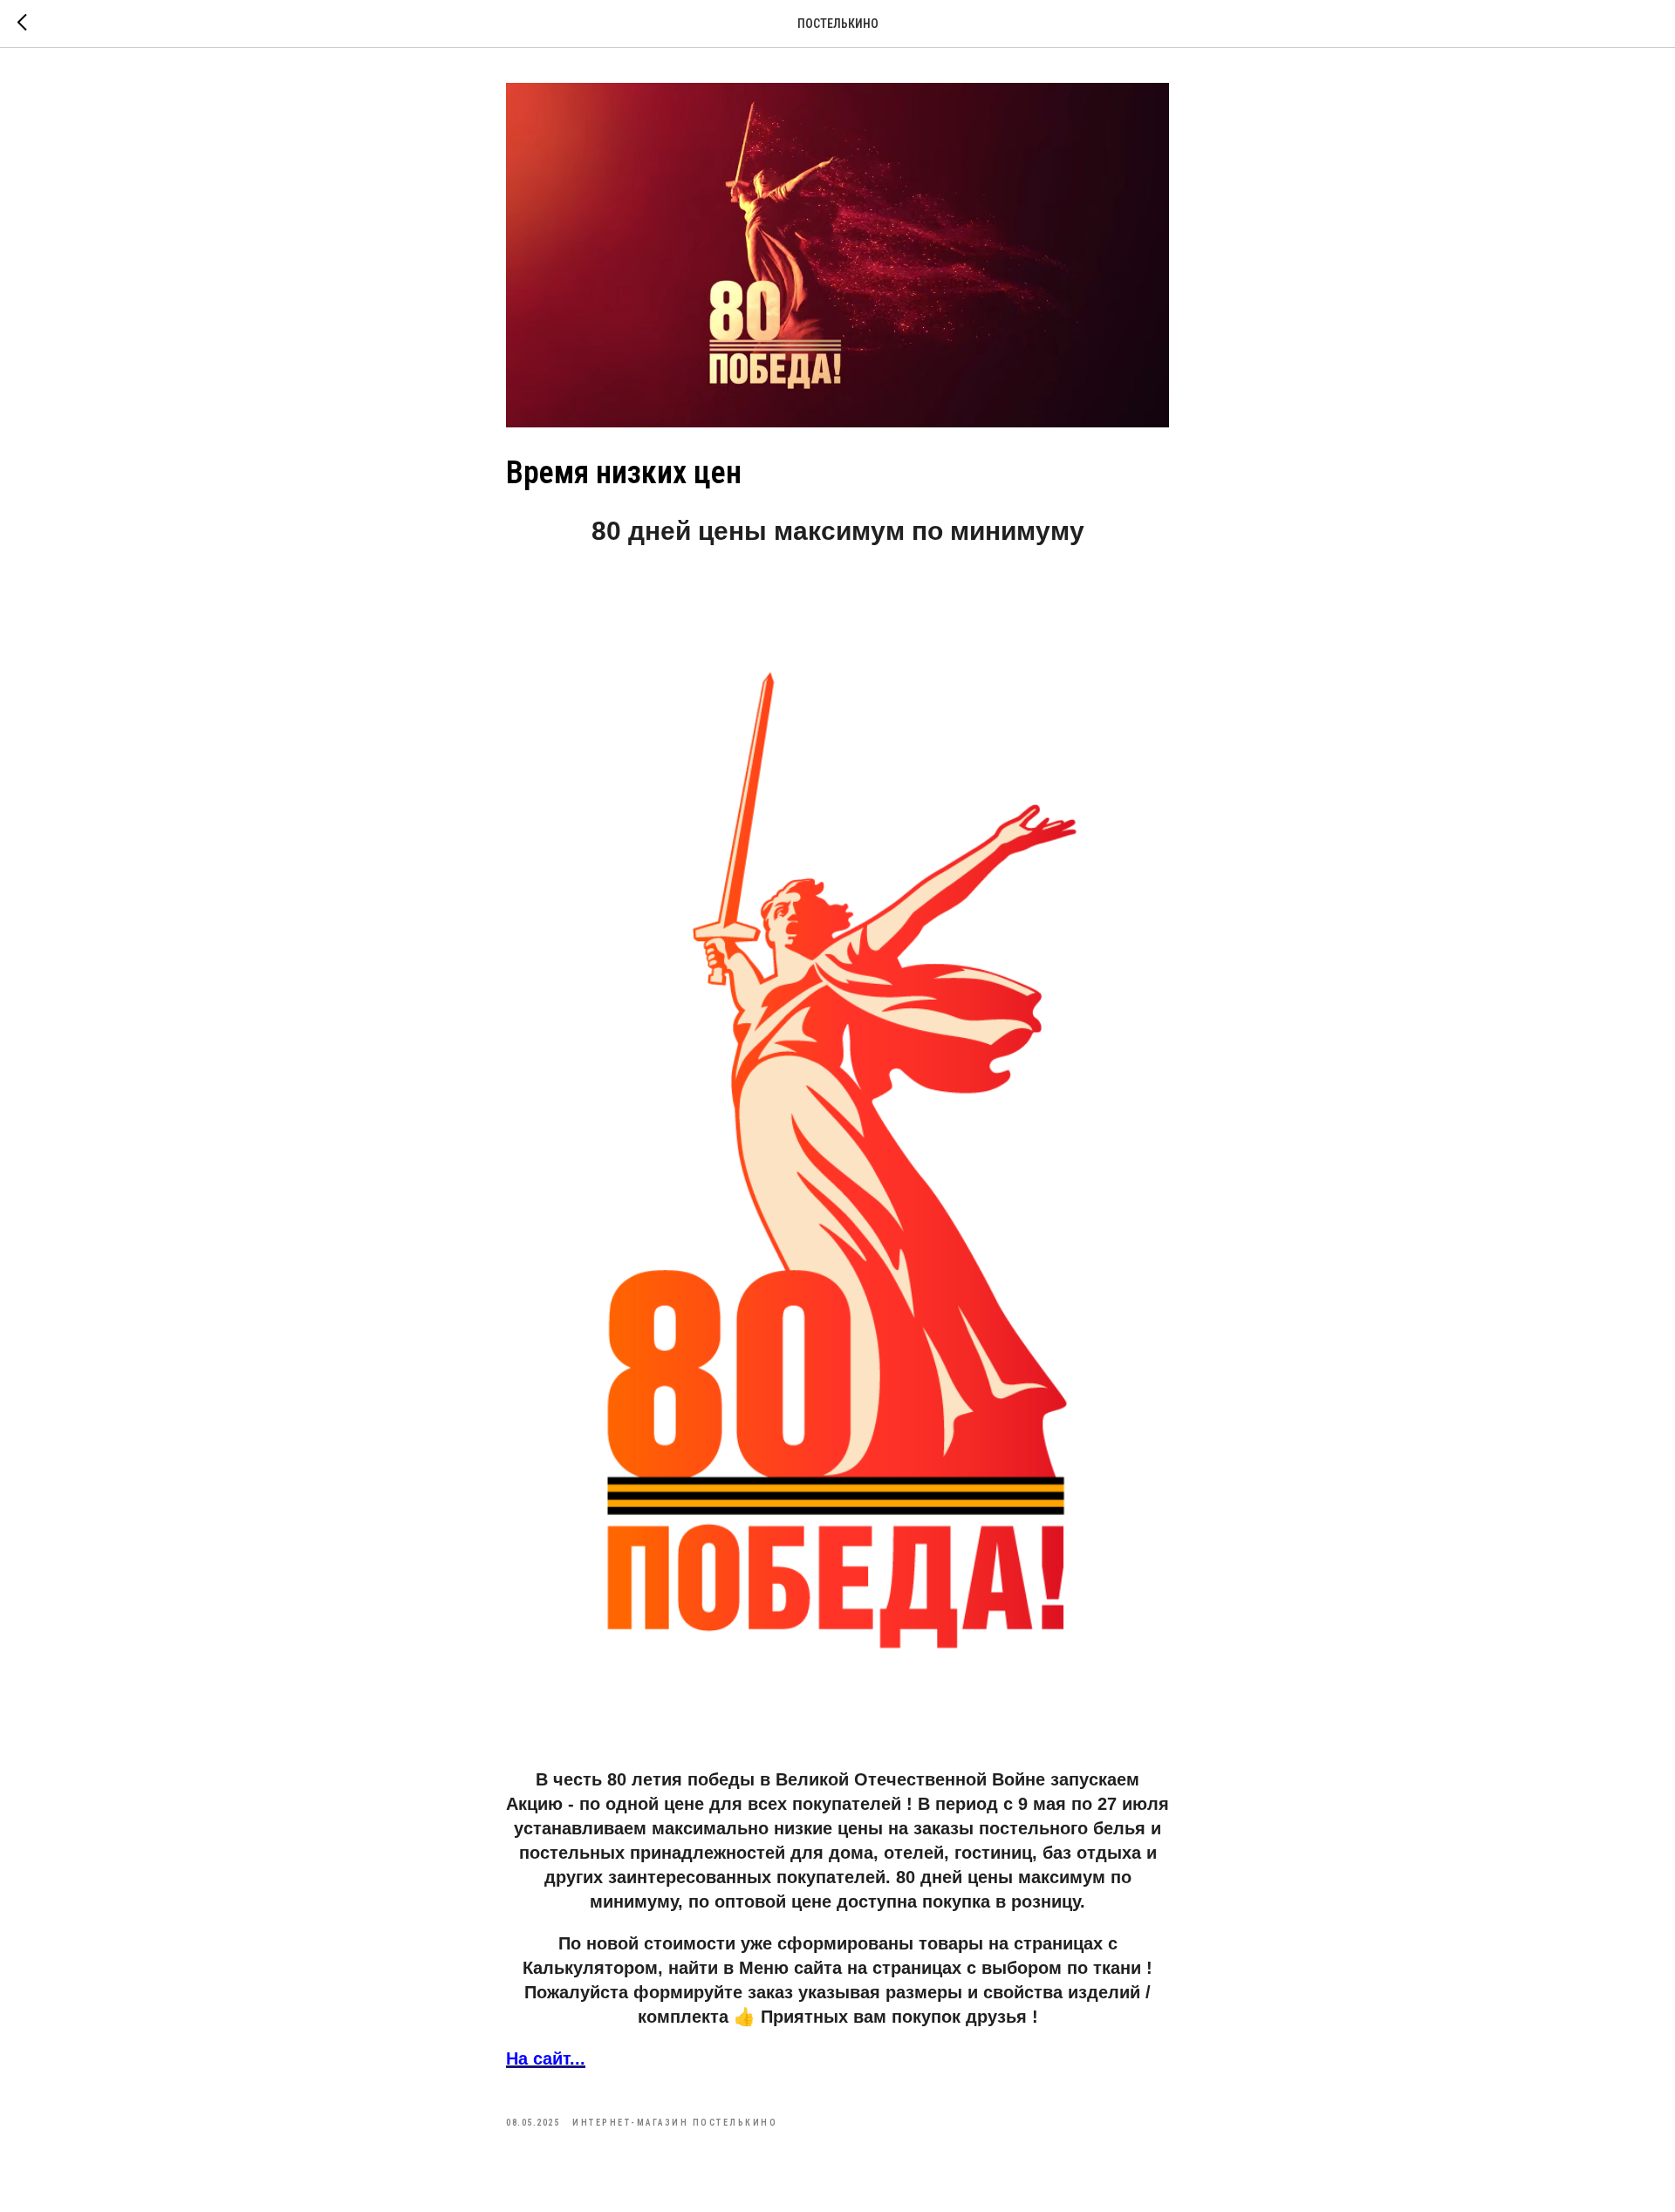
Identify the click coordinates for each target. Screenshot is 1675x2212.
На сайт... (546, 2058)
